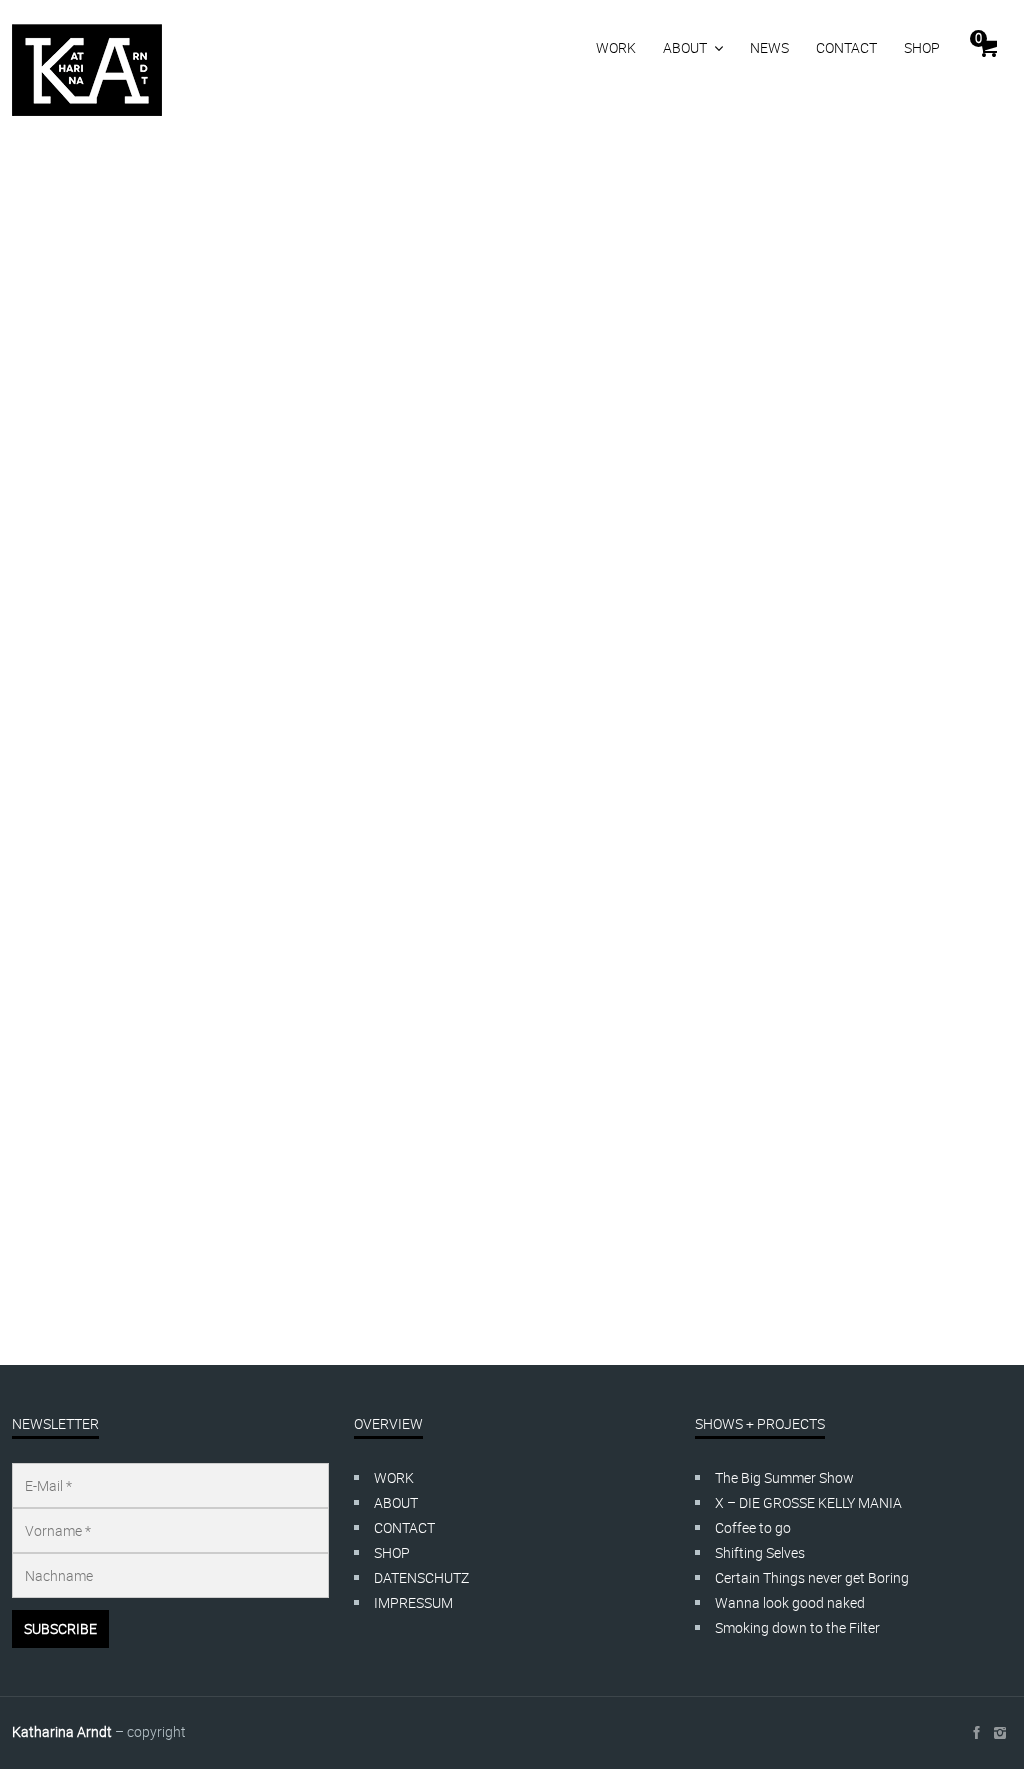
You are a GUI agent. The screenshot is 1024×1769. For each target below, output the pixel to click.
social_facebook (976, 1733)
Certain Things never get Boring (812, 1577)
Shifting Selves (760, 1552)
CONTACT (846, 47)
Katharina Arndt (62, 1731)
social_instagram (1000, 1733)
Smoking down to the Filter (797, 1627)
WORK (616, 47)
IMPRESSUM (413, 1602)
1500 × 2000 (135, 1233)
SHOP (922, 47)
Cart (978, 38)
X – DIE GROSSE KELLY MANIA (808, 1502)
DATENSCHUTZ (421, 1577)
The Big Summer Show (784, 1477)
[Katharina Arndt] (87, 70)
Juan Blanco (90, 1183)
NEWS (769, 47)
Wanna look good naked (790, 1602)
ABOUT (685, 47)
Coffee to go (753, 1527)
